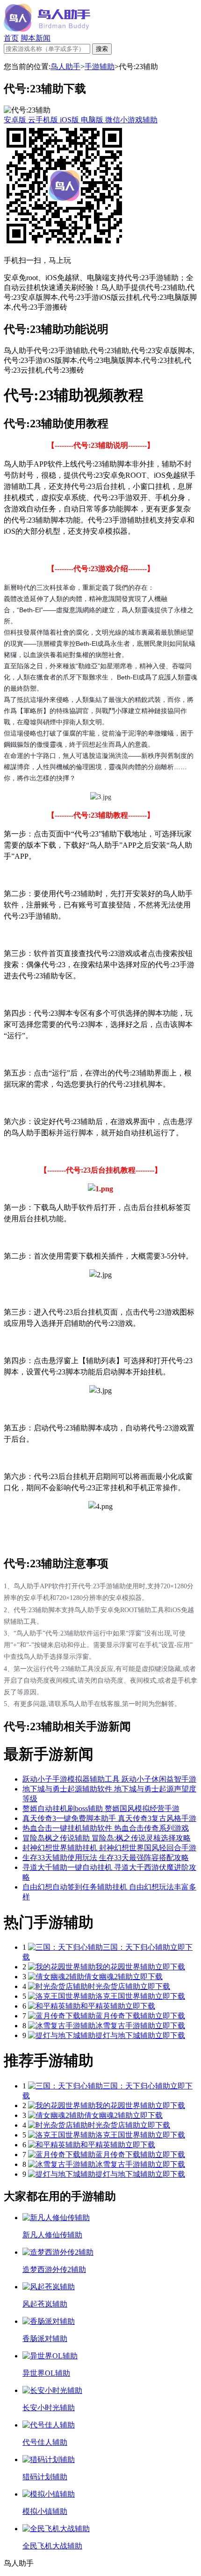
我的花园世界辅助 (125, 1967)
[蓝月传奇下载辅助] (62, 2016)
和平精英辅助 (103, 2006)
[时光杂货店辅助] (58, 1986)
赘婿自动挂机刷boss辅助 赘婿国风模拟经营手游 (101, 1808)
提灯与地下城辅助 (125, 2035)
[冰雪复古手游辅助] (62, 2026)
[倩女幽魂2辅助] (56, 1977)
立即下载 (170, 1967)
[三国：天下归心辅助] (65, 1947)
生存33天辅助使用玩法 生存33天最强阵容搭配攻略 (106, 1858)
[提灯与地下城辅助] (62, 2035)
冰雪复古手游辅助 (125, 2026)
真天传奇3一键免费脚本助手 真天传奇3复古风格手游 (109, 1818)
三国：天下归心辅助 (136, 1947)
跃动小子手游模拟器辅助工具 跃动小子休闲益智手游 (109, 1779)
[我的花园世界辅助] (62, 1967)
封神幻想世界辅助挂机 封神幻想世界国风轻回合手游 (109, 1848)
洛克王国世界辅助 (125, 1996)
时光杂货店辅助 (114, 1986)
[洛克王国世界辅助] (62, 1996)
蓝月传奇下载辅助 (125, 2016)
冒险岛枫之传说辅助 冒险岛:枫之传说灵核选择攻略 (107, 1838)
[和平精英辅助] (54, 2006)
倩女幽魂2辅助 (108, 1977)
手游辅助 (100, 67)
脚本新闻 (36, 38)
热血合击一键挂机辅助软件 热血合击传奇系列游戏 (106, 1828)
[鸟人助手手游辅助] (47, 29)
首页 (11, 38)
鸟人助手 (65, 67)
